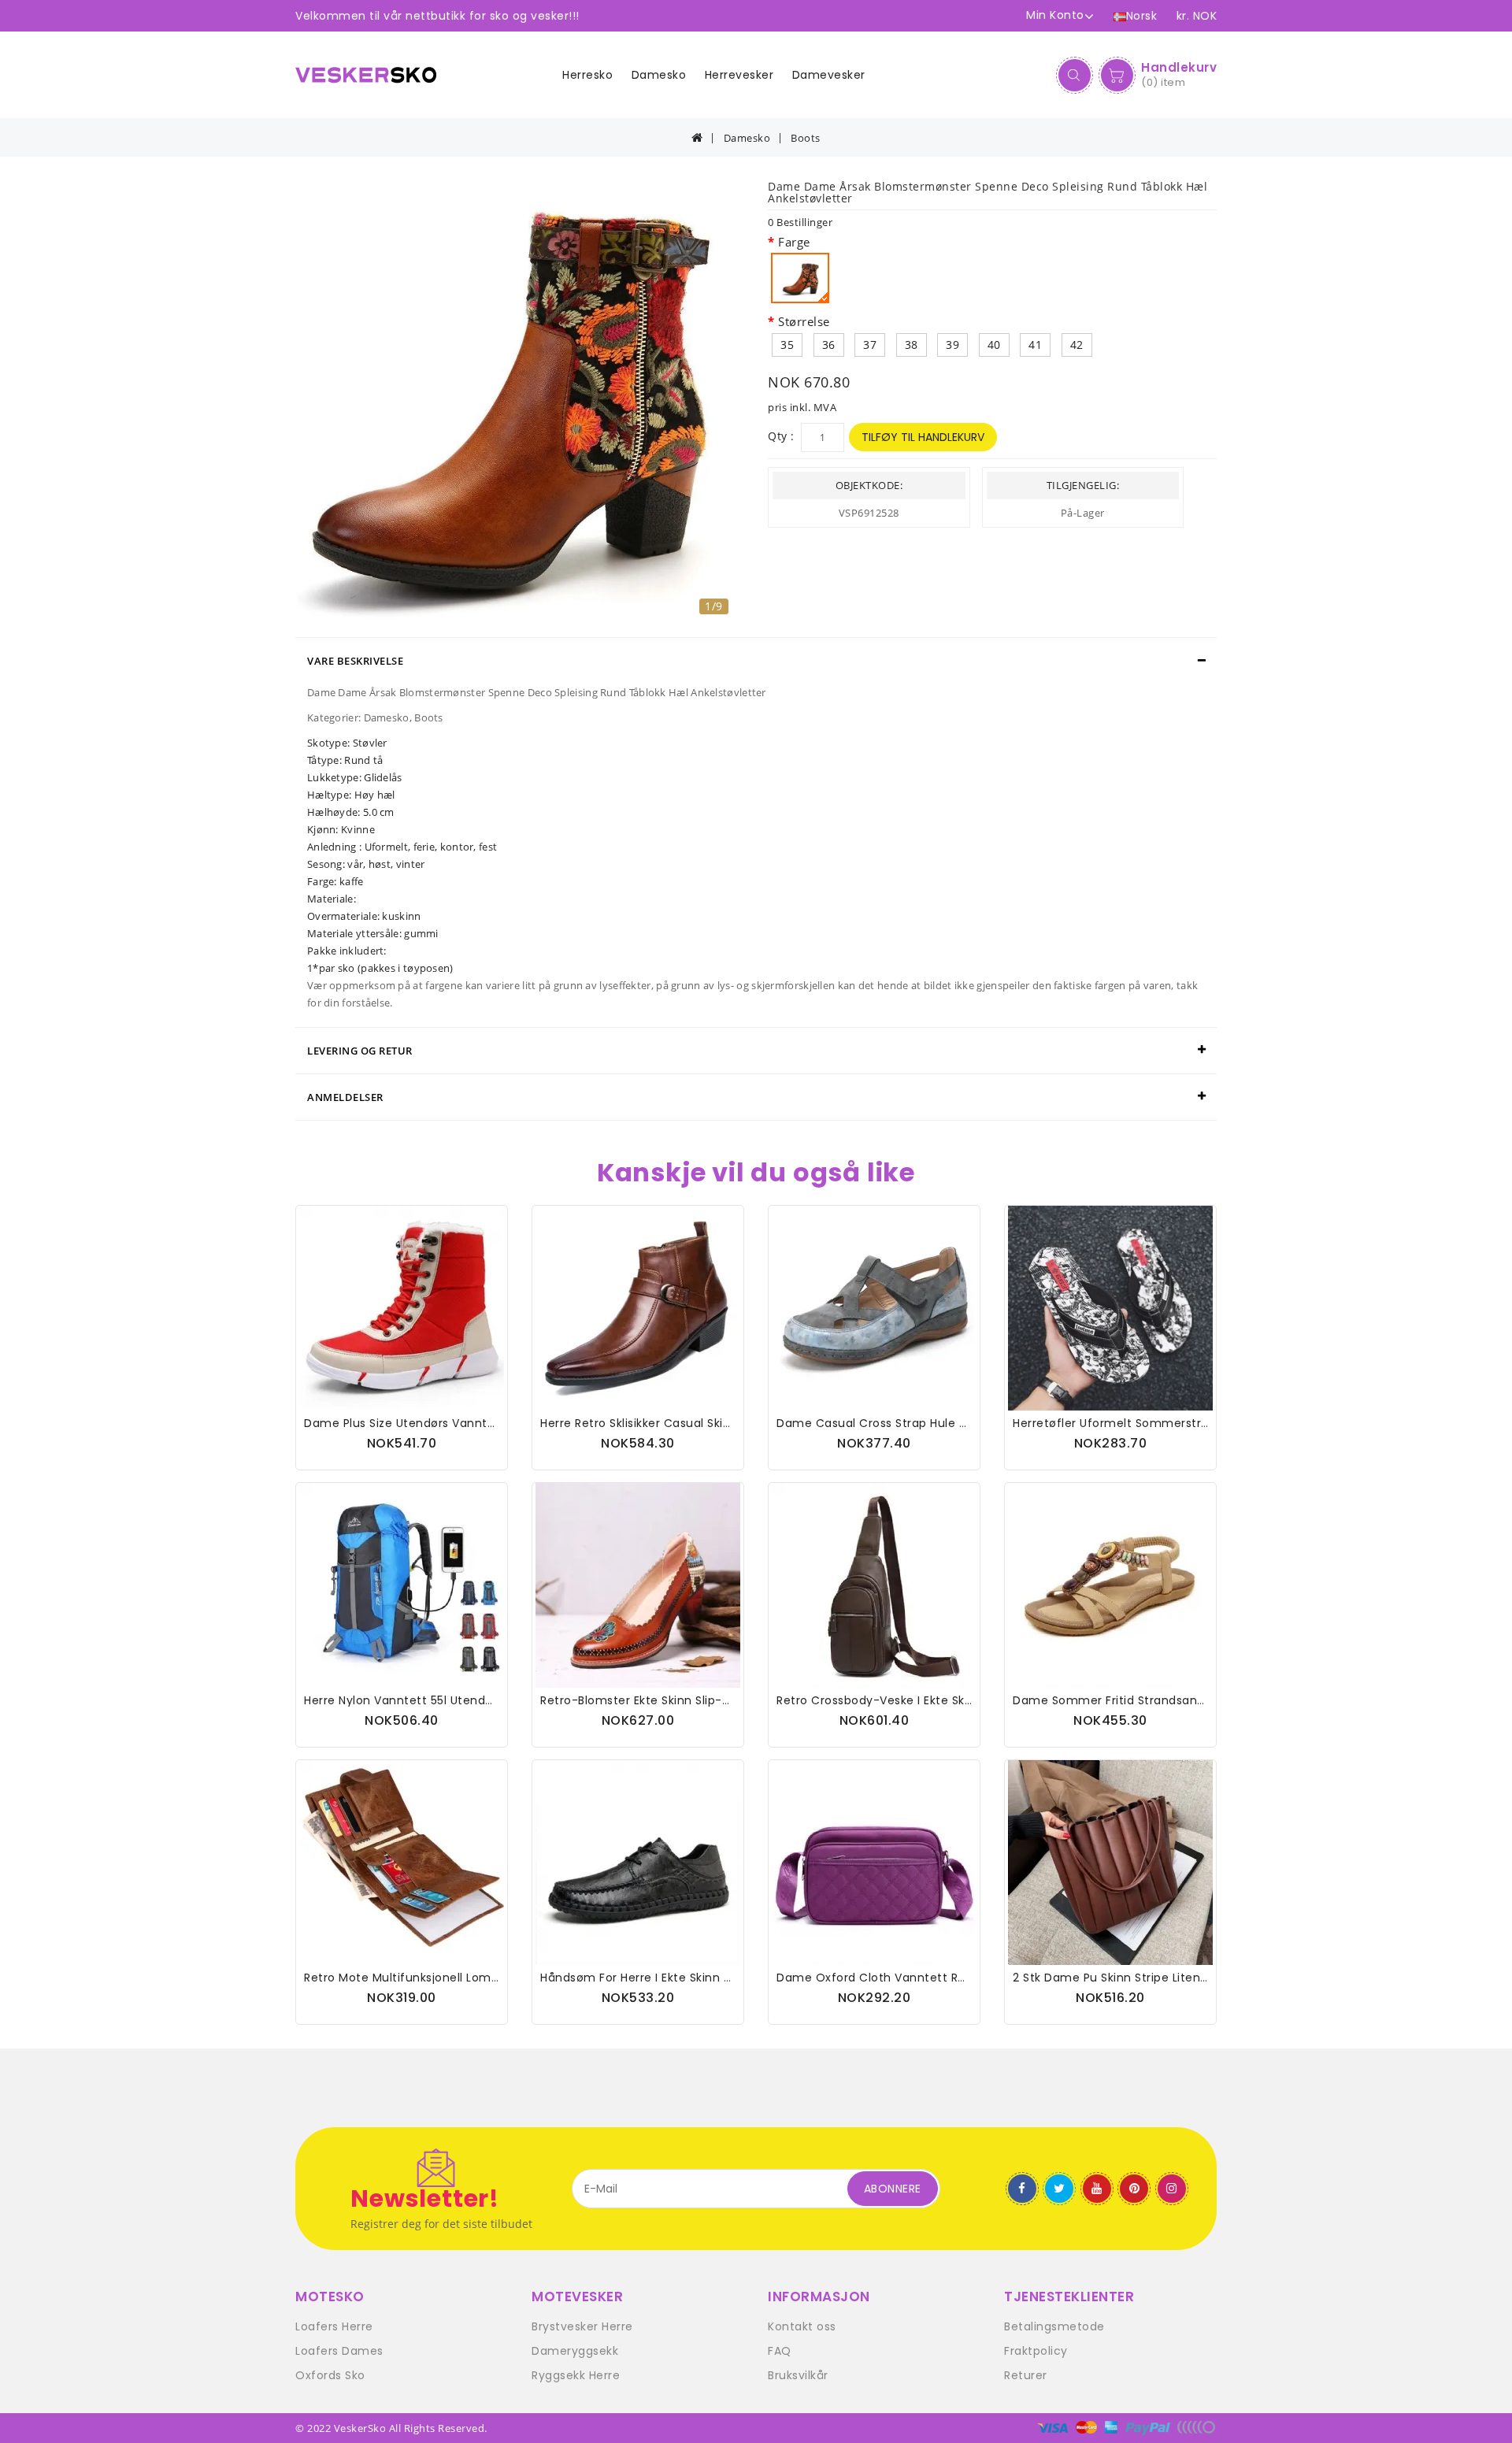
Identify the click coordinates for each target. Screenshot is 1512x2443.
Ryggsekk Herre (576, 2375)
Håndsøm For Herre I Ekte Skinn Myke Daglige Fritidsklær (702, 1978)
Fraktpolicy (1036, 2351)
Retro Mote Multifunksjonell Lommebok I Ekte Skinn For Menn (480, 1978)
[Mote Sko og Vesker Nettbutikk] (372, 75)
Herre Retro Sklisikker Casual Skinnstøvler (659, 1423)
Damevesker (829, 75)
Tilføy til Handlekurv (923, 437)
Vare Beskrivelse (355, 661)
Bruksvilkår (798, 2375)
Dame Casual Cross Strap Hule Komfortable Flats (920, 1423)
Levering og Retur (360, 1051)
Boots (806, 138)
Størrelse (804, 321)
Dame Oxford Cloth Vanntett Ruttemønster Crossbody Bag (950, 1978)
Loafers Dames (339, 2351)
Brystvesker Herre (582, 2326)
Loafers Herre (334, 2326)
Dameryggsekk (575, 2351)
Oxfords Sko (330, 2375)
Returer (1026, 2375)
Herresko (587, 75)
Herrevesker (739, 75)
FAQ (780, 2351)
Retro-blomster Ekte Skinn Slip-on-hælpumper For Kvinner (712, 1700)
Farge (794, 242)
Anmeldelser (345, 1097)
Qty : (781, 436)
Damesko (659, 75)
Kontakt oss (802, 2326)
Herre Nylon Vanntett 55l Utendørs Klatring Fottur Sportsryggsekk (493, 1700)
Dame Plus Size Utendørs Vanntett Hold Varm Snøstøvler (469, 1423)
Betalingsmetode (1054, 2326)
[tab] (756, 661)
